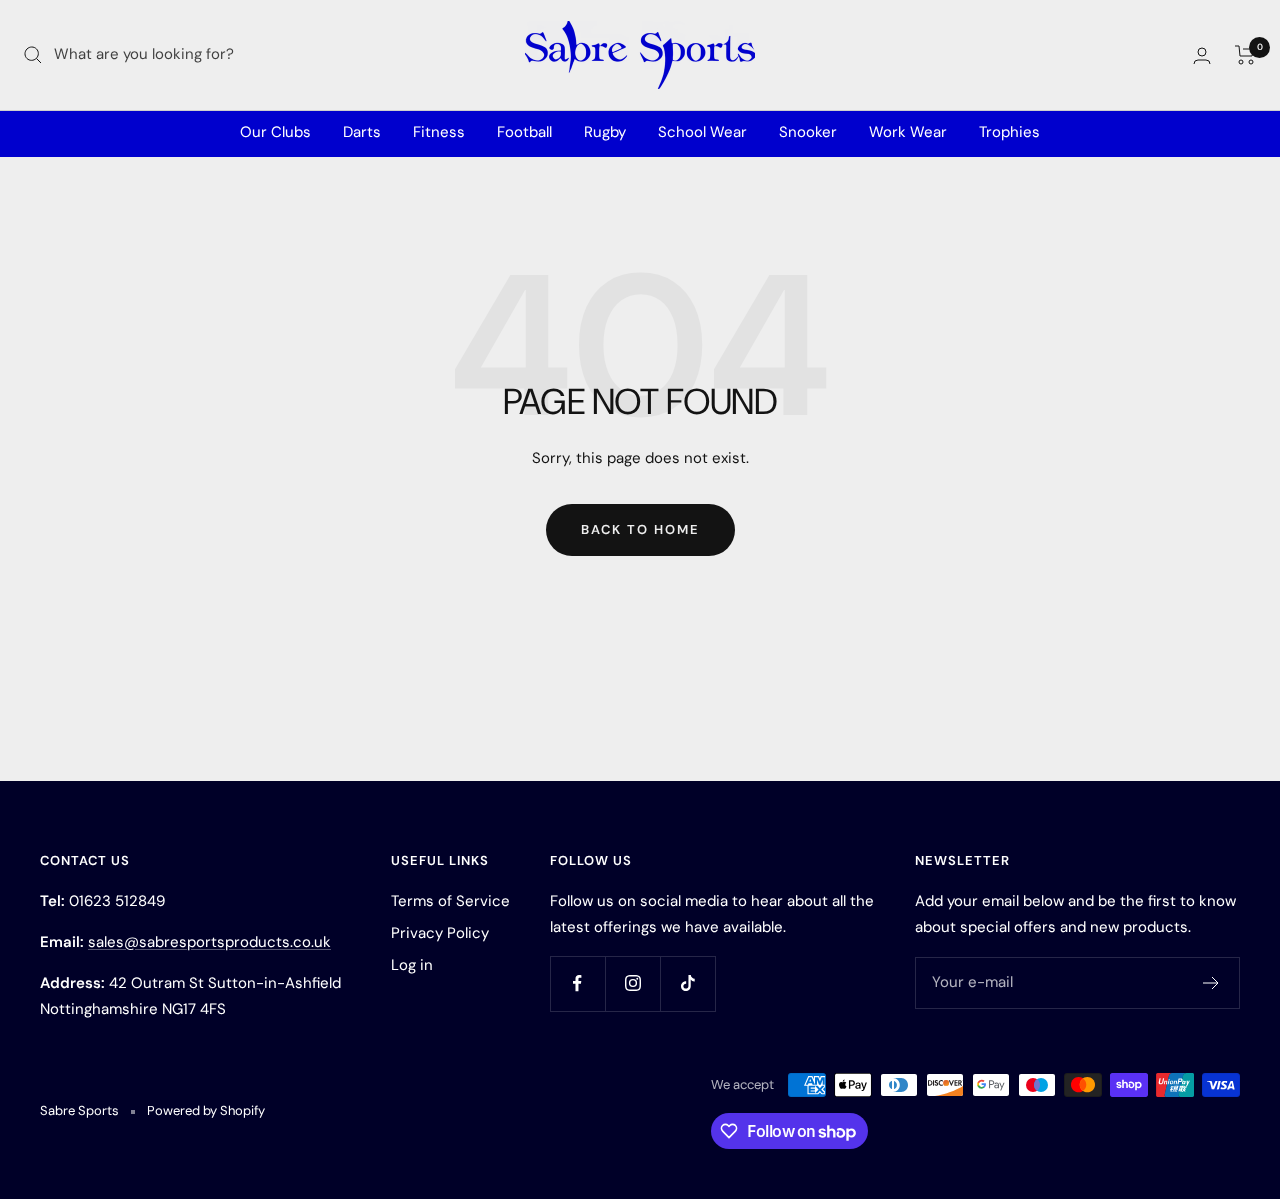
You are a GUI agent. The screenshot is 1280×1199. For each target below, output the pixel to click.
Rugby (605, 132)
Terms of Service (450, 901)
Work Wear (908, 132)
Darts (362, 132)
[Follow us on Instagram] (632, 983)
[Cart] (1245, 55)
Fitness (439, 132)
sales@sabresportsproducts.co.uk (209, 942)
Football (524, 132)
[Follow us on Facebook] (577, 983)
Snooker (808, 132)
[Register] (1211, 983)
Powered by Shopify (206, 1110)
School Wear (702, 132)
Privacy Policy (440, 933)
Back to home (640, 529)
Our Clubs (275, 132)
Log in (412, 965)
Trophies (1009, 132)
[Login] (1202, 55)
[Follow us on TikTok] (687, 983)
